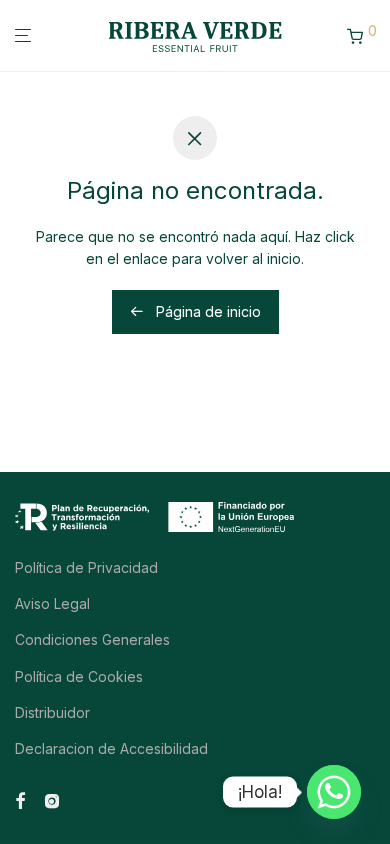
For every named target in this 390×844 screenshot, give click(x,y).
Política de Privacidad (86, 567)
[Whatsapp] (334, 792)
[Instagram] (52, 799)
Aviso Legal (52, 603)
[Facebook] (20, 799)
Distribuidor (52, 712)
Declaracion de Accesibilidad (111, 748)
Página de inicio (206, 311)
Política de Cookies (79, 676)
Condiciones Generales (92, 639)
